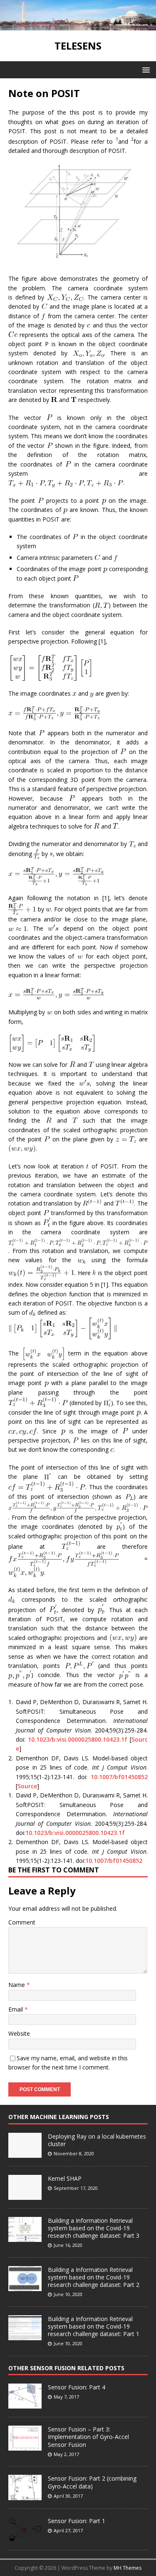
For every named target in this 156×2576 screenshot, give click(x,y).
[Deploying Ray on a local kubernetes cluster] (25, 2153)
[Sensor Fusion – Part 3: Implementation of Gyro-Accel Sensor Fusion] (25, 2446)
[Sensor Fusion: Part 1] (25, 2537)
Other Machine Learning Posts (59, 2117)
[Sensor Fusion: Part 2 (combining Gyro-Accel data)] (25, 2496)
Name (17, 1985)
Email (16, 2009)
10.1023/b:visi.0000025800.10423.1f (78, 1739)
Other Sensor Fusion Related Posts (66, 2368)
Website (19, 2033)
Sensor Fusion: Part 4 (77, 2387)
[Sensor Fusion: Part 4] (25, 2404)
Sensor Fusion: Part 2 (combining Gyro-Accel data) (92, 2482)
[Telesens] (78, 26)
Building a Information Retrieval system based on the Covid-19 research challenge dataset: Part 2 (94, 2277)
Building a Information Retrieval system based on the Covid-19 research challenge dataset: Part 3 (94, 2228)
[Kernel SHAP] (25, 2195)
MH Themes (128, 2568)
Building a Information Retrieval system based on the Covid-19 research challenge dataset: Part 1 (94, 2326)
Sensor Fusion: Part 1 (77, 2521)
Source (27, 1786)
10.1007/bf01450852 (119, 1777)
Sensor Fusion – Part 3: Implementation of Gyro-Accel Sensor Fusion (88, 2437)
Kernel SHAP (65, 2178)
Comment (22, 1922)
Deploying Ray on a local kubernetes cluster (97, 2140)
